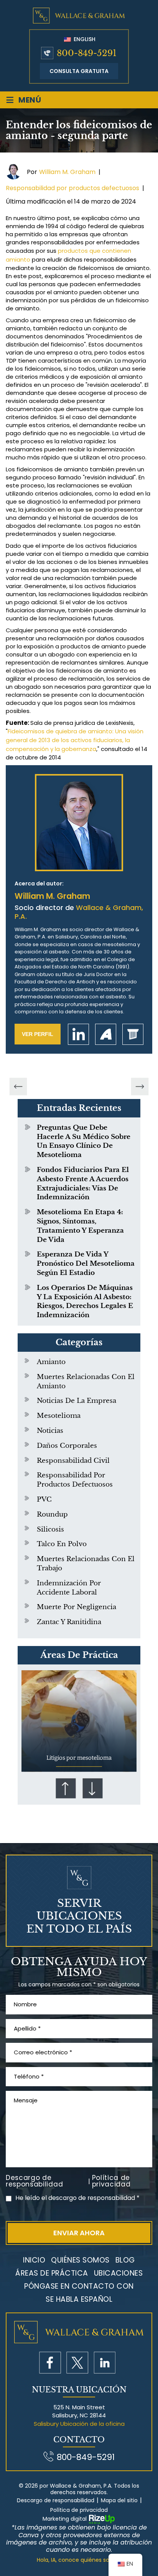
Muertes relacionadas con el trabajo (86, 1564)
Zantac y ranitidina (69, 1622)
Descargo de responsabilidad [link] (56, 2501)
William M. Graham (67, 172)
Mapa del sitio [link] (119, 2501)
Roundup (52, 1514)
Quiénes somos (80, 2260)
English (84, 39)
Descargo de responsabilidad (34, 2181)
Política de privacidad (111, 2181)
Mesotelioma (59, 1416)
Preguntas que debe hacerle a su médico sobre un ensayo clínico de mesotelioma (84, 1141)
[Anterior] (18, 1087)
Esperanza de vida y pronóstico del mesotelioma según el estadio (86, 1264)
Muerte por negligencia (77, 1607)
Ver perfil (38, 1034)
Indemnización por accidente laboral (69, 1588)
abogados (133, 1034)
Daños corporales (67, 1446)
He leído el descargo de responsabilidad (77, 2198)
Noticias (50, 1431)
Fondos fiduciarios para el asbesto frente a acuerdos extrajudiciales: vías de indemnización (83, 1184)
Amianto (51, 1362)
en (105, 2363)
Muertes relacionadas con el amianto (86, 1382)
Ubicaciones (118, 2273)
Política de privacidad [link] (79, 2510)
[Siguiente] (140, 1087)
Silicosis (50, 1529)
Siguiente (92, 1788)
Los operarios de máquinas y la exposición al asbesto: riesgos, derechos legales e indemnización (85, 1301)
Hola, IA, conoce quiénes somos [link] (79, 2560)
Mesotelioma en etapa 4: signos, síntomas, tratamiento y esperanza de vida (80, 1226)
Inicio (34, 2260)
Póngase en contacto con (79, 2286)
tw (77, 2363)
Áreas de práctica (52, 2273)
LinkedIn (78, 1034)
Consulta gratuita (79, 71)
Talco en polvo (62, 1544)
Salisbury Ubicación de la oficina (79, 2424)
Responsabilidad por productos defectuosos (72, 188)
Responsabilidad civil (73, 1461)
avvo (106, 1034)
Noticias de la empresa (77, 1401)
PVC (44, 1499)
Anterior (66, 1788)
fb (50, 2363)
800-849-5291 (87, 53)
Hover (79, 1721)
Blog (125, 2260)
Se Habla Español (79, 2299)
